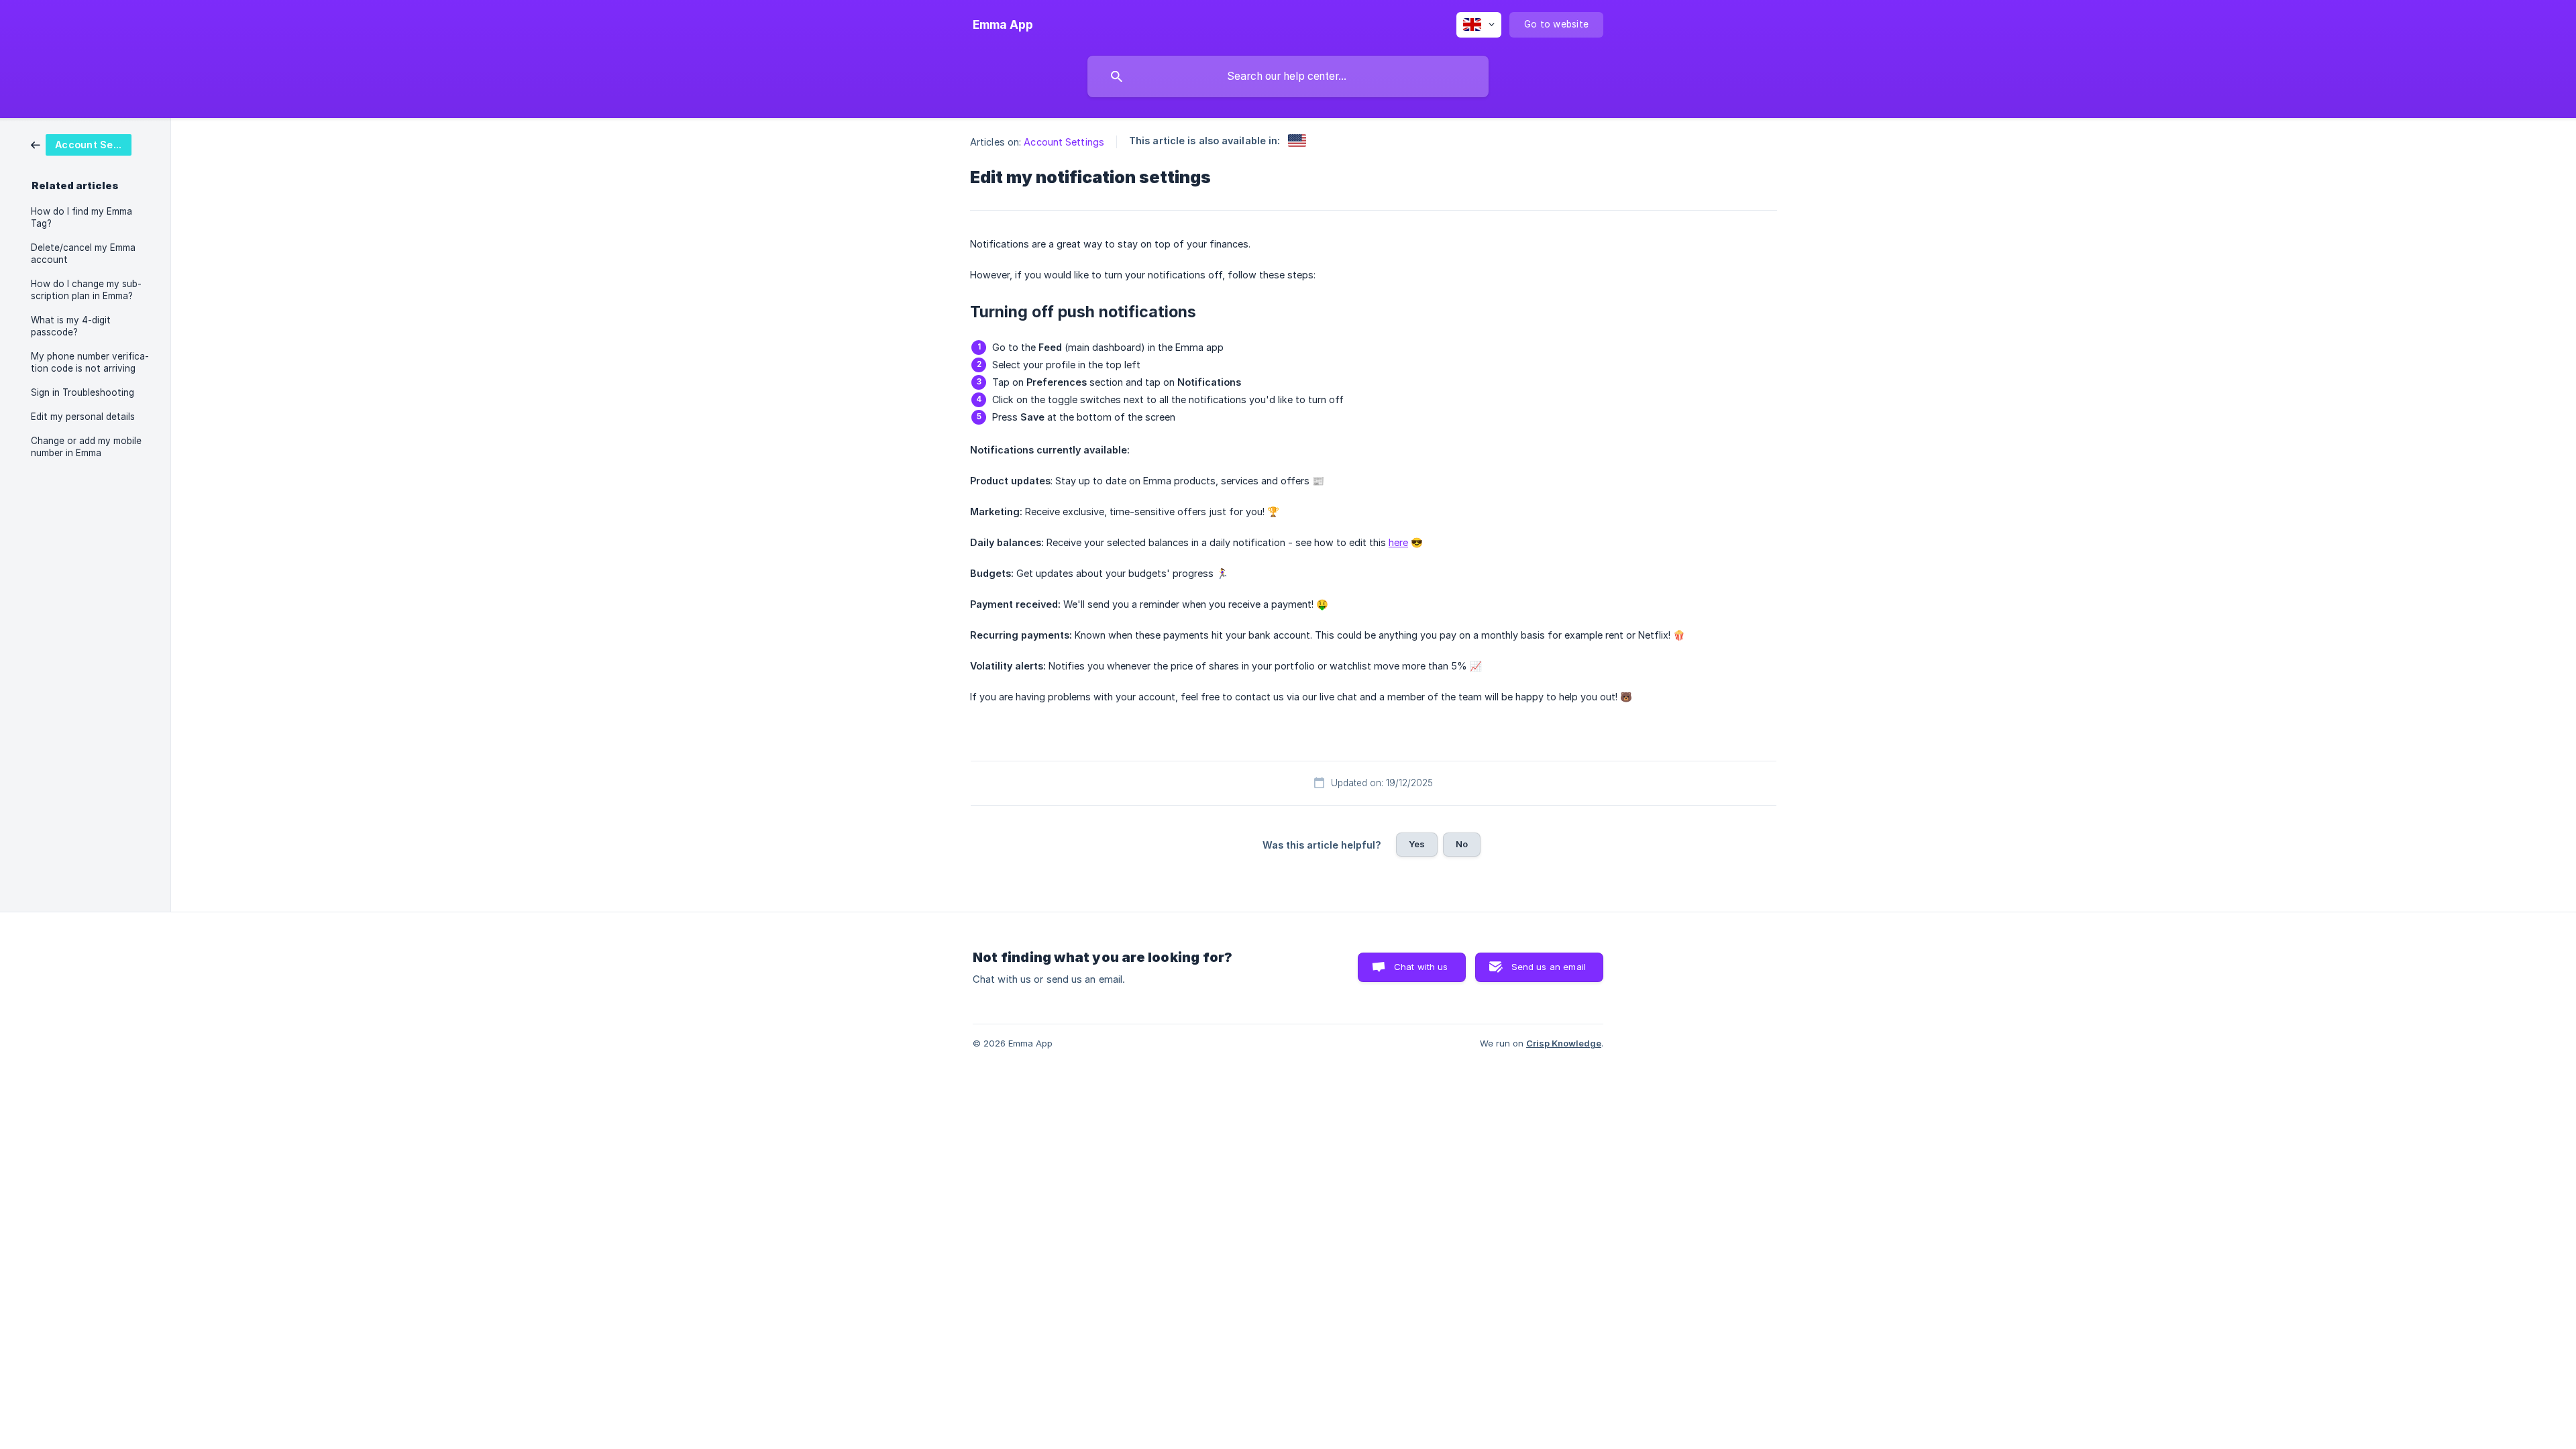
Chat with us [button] (1421, 967)
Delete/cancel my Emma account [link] (83, 254)
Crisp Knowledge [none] (1564, 1043)
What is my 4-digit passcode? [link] (71, 326)
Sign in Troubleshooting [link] (83, 392)
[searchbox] (1288, 76)
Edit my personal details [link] (83, 417)
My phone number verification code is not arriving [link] (90, 362)
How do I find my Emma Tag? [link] (82, 217)
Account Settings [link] (1064, 142)
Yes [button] (1417, 844)
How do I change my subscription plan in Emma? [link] (86, 290)
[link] (81, 144)
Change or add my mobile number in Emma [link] (86, 447)
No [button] (1462, 844)
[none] (1003, 25)
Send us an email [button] (1549, 967)
